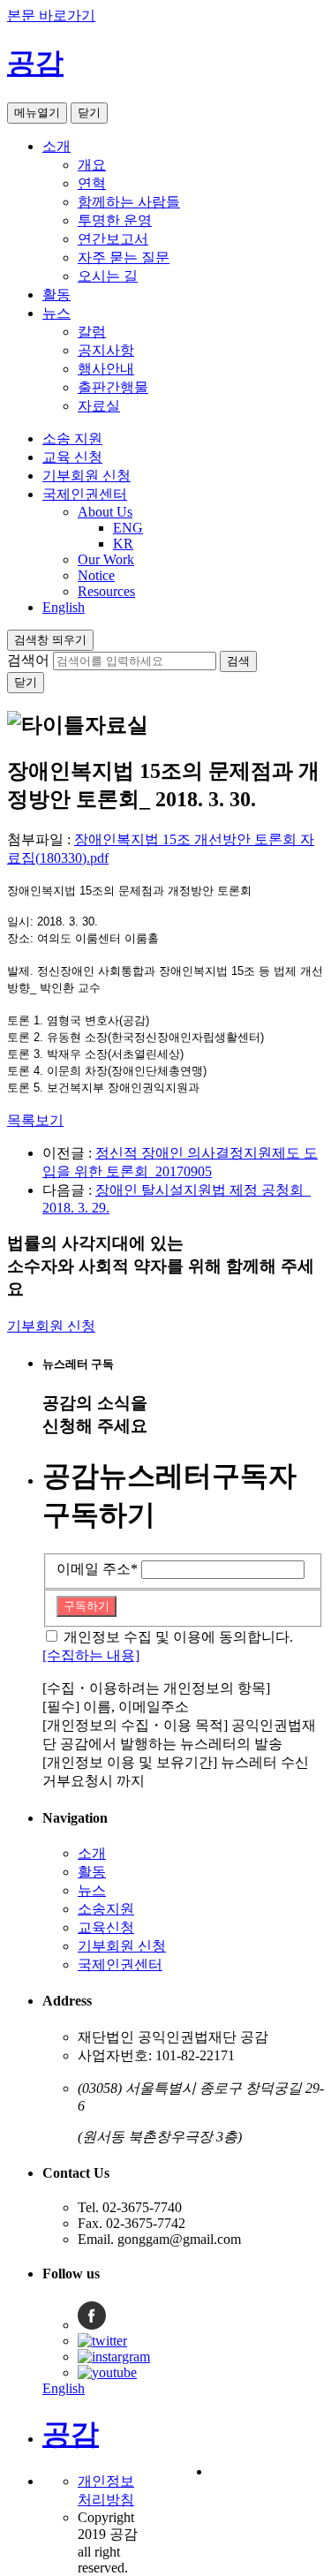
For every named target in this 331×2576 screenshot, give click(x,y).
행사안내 (106, 369)
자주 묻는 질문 (124, 257)
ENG (128, 528)
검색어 (28, 660)
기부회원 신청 (87, 476)
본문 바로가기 (51, 15)
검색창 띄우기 (50, 640)
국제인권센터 (85, 494)
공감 (35, 63)
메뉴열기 (37, 113)
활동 (56, 295)
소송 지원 (72, 438)
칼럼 (92, 332)
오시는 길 (108, 276)
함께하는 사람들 (129, 202)
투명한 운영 (115, 220)
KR (123, 544)
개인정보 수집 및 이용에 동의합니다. (178, 1637)
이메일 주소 (97, 1569)
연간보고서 (113, 239)
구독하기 (87, 1606)
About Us (105, 512)
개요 (92, 165)
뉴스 (56, 313)
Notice (96, 575)
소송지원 (106, 1909)
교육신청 (106, 1927)
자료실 (99, 406)
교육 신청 (72, 457)
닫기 (89, 113)
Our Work (106, 559)
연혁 (92, 183)
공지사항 (106, 350)
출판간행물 (113, 387)
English (64, 607)
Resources (106, 591)
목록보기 (35, 1120)
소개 (56, 146)
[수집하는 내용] (91, 1655)
